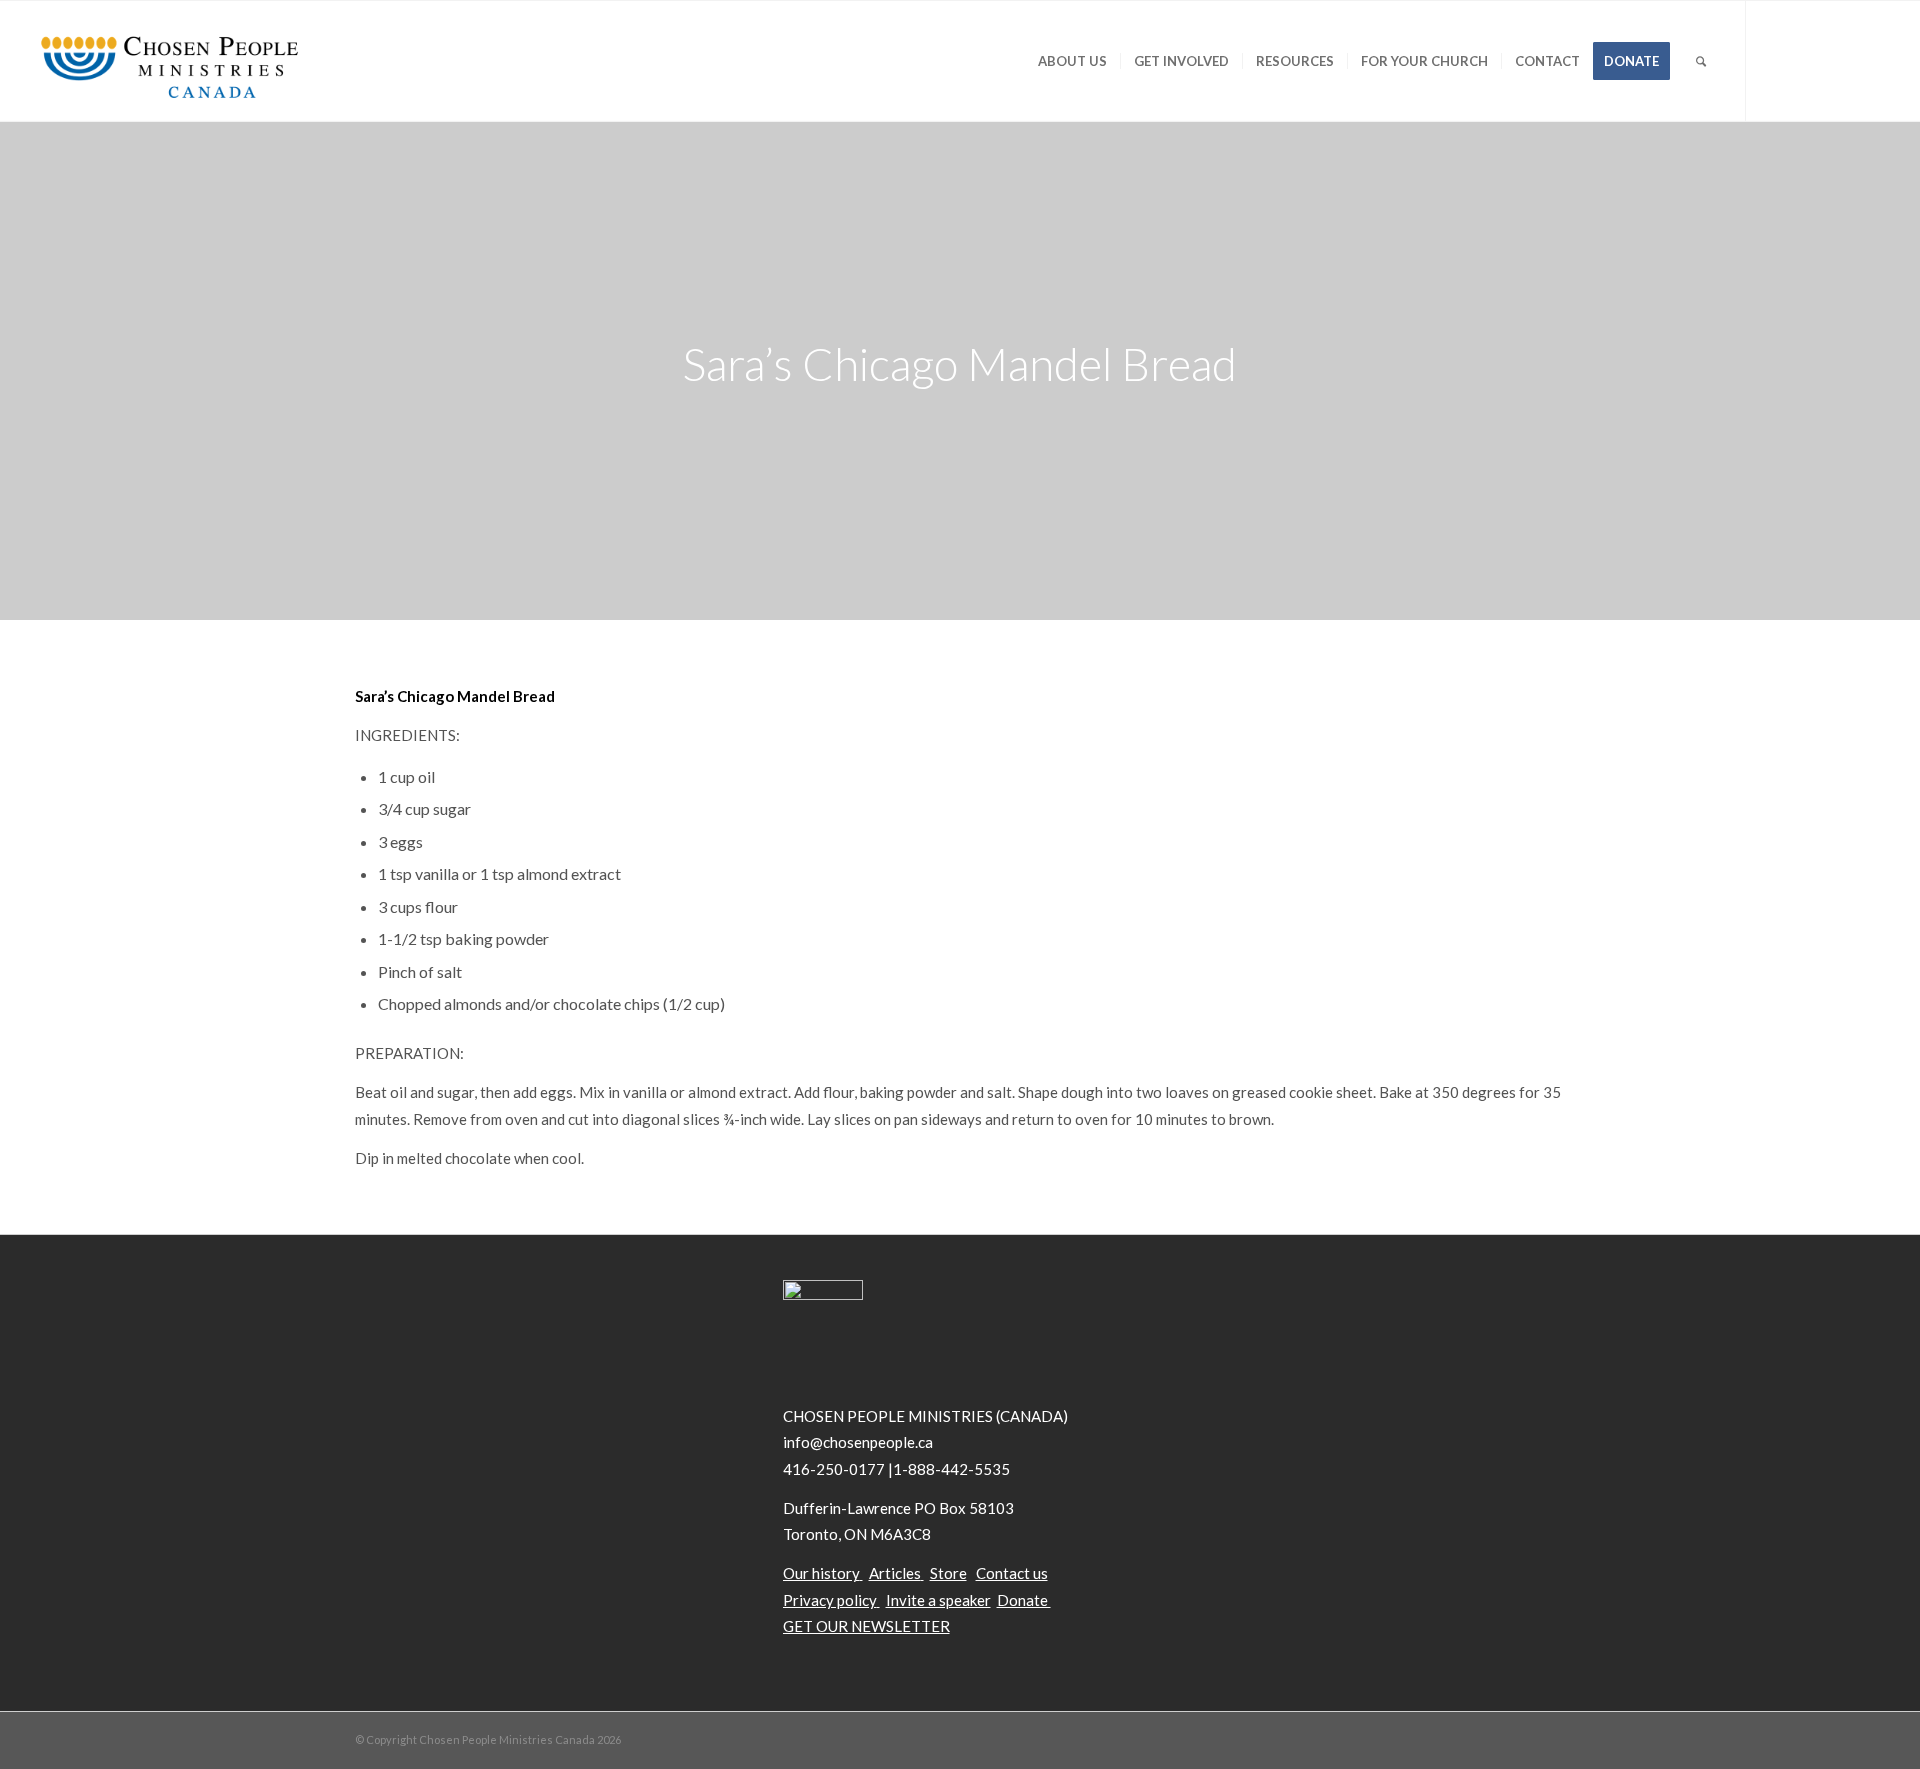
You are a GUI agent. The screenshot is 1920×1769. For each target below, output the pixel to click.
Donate (1024, 1600)
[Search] (1701, 61)
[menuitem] (1072, 61)
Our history (821, 1573)
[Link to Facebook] (1807, 60)
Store (948, 1573)
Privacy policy (830, 1600)
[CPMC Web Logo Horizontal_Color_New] (169, 61)
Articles (895, 1573)
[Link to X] (1777, 60)
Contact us (1012, 1573)
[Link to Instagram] (1867, 60)
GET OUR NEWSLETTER (866, 1626)
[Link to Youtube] (1837, 60)
